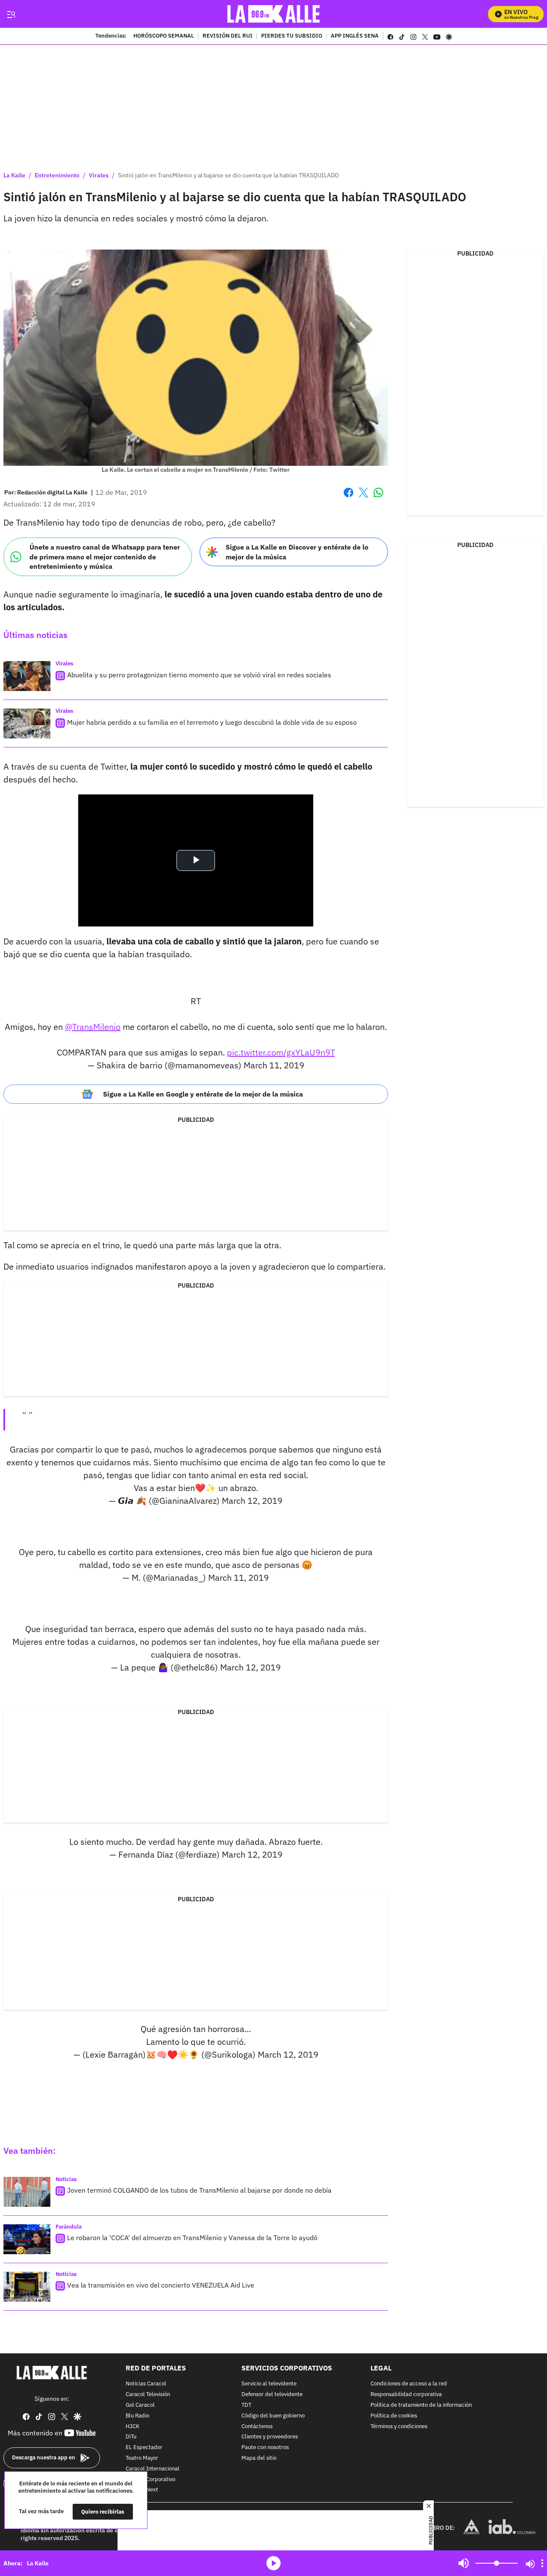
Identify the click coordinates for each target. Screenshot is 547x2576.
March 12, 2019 (252, 1501)
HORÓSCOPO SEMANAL (164, 36)
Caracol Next (142, 2490)
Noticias (66, 2179)
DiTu (131, 2437)
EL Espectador (144, 2448)
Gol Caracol (140, 2405)
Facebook (348, 498)
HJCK (132, 2426)
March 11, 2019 (274, 1065)
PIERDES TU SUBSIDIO (292, 36)
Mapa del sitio (259, 2458)
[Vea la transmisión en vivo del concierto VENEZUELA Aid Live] (27, 2287)
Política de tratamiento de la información (421, 2405)
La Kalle (14, 175)
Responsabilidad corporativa (406, 2395)
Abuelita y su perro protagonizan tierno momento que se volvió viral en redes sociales (199, 675)
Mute (464, 2563)
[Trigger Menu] (11, 14)
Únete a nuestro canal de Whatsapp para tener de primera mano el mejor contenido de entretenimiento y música (105, 557)
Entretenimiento (57, 175)
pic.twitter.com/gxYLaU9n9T (281, 1052)
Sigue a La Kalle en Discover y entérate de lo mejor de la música (297, 552)
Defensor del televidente (272, 2395)
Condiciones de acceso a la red (409, 2384)
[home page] (274, 14)
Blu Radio (137, 2416)
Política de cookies (394, 2416)
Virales (99, 175)
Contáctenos (257, 2426)
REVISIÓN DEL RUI (228, 36)
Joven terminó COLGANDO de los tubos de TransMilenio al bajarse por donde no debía (199, 2190)
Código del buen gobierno (273, 2416)
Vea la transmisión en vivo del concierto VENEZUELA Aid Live (161, 2285)
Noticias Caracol (146, 2384)
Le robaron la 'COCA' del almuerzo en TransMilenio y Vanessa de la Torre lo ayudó (192, 2238)
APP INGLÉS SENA (355, 36)
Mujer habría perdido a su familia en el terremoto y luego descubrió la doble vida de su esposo (212, 722)
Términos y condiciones (399, 2426)
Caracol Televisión (148, 2395)
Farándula (69, 2227)
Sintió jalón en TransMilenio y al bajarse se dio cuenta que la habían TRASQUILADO (228, 175)
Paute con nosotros (265, 2448)
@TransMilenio (93, 1027)
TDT (246, 2405)
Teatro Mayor (142, 2458)
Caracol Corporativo (150, 2479)
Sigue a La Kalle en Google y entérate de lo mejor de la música (203, 1094)
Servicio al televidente (269, 2384)
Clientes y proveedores (270, 2437)
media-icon (273, 2563)
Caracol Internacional (153, 2469)
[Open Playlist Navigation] (542, 2563)
